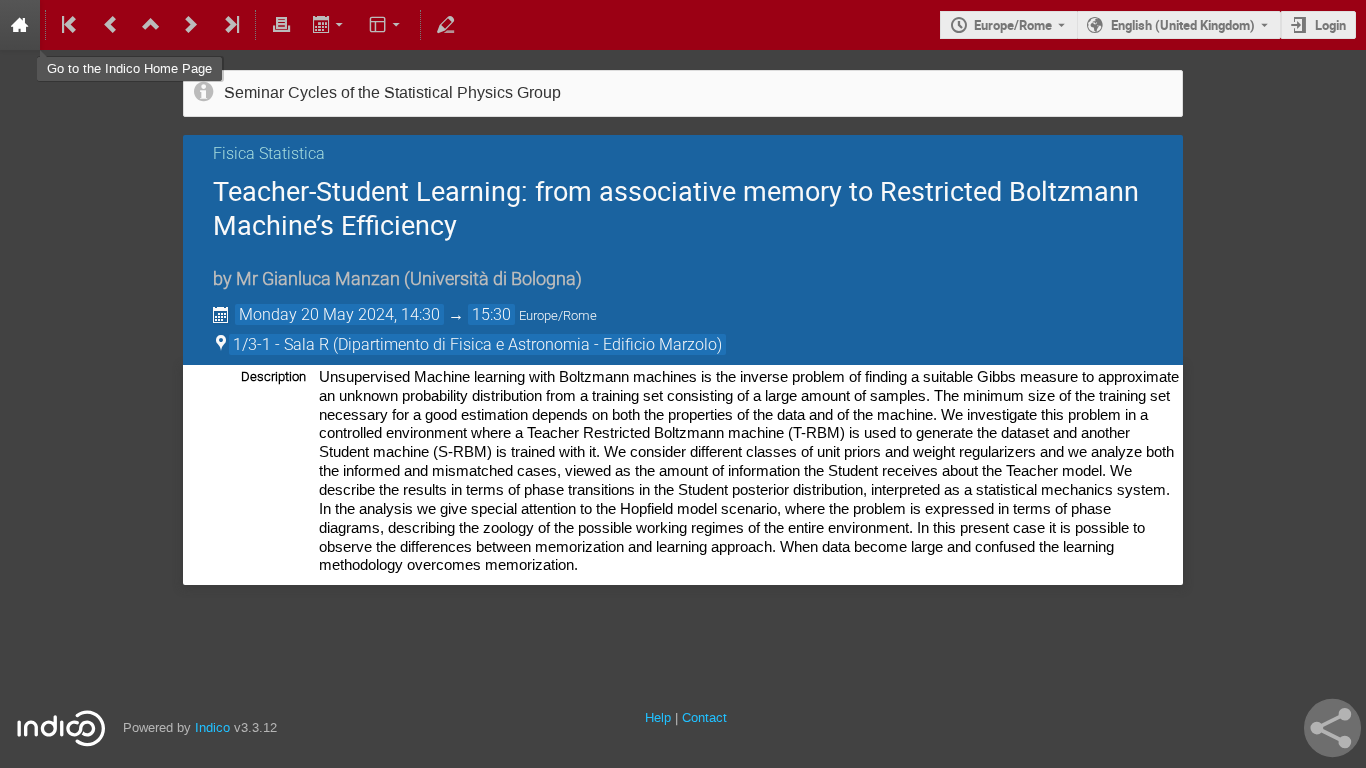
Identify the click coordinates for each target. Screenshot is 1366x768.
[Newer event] (191, 25)
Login (1330, 25)
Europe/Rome (1013, 25)
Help (658, 717)
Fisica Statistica (269, 153)
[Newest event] (230, 25)
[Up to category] (151, 25)
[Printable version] (281, 25)
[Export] (329, 25)
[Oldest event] (71, 25)
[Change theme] (386, 25)
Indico (212, 727)
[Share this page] (1332, 728)
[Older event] (111, 25)
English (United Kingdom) (1183, 25)
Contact (704, 717)
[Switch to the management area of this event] (446, 25)
